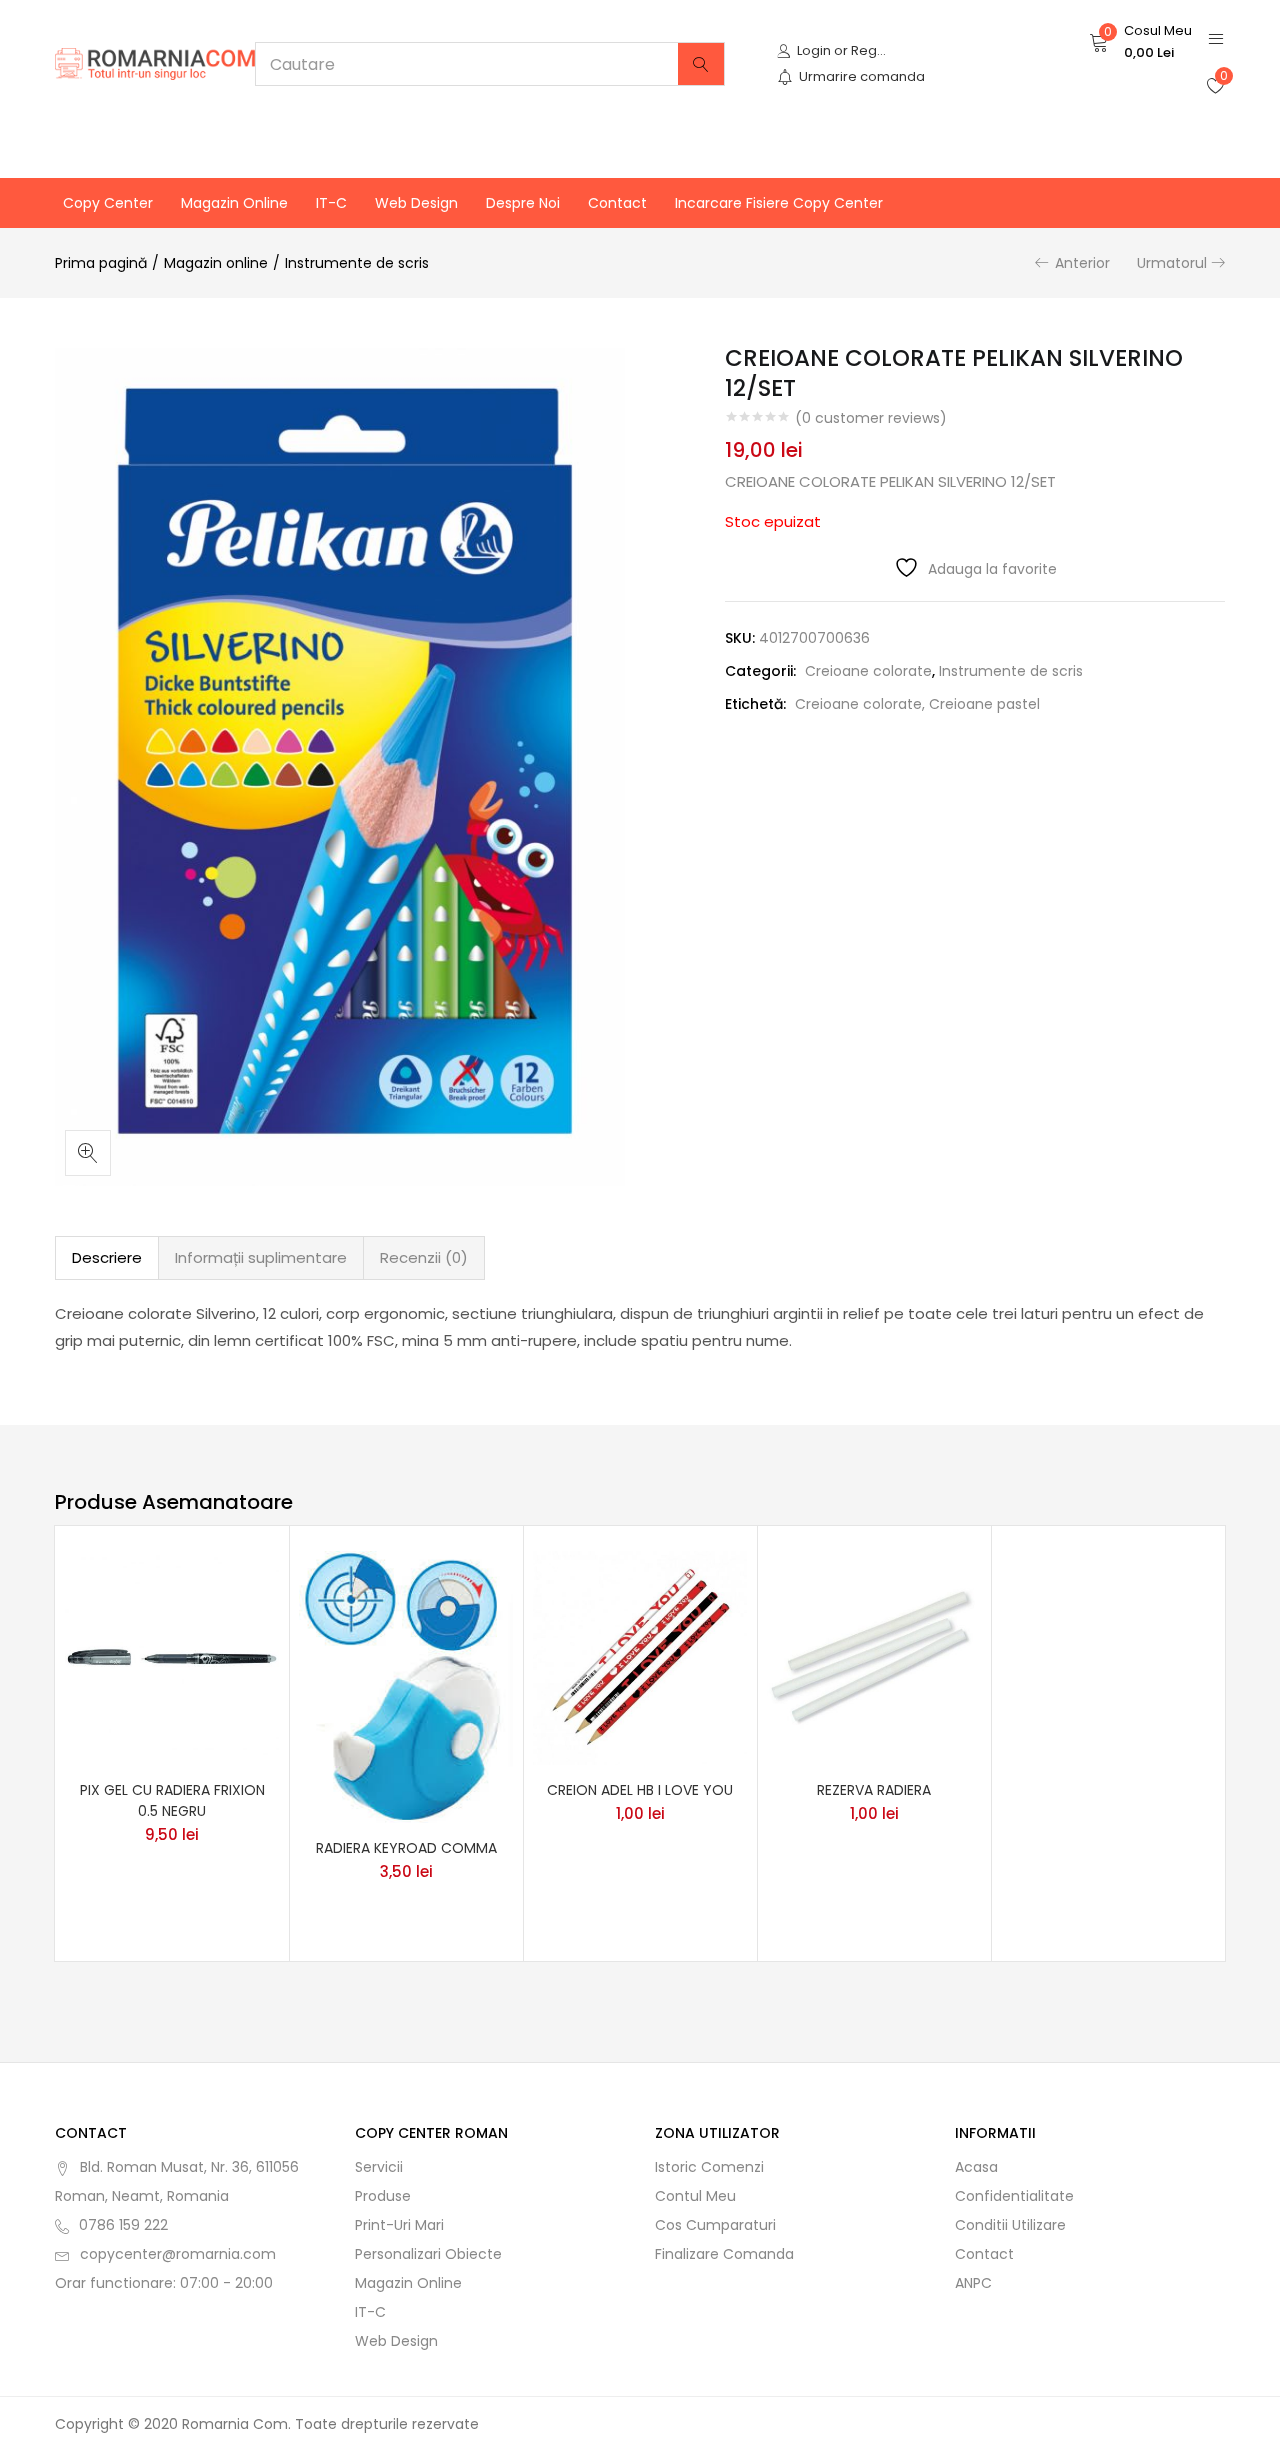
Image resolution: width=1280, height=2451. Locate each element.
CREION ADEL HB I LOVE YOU (640, 1790)
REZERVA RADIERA (874, 1790)
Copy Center (108, 203)
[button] (1140, 42)
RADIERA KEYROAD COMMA (406, 1848)
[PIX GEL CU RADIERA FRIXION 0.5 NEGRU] (172, 1657)
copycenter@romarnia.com (178, 2254)
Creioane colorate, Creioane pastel (917, 704)
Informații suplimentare (261, 1257)
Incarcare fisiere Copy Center (779, 203)
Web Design (416, 203)
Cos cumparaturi (715, 2225)
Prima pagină (101, 263)
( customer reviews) (871, 418)
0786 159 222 (123, 2225)
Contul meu (695, 2196)
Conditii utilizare (1010, 2225)
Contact (617, 203)
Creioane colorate (868, 671)
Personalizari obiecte (428, 2254)
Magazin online (234, 203)
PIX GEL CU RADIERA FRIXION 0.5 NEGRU (172, 1800)
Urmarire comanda (862, 76)
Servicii (379, 2167)
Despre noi (523, 203)
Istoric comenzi (709, 2167)
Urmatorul (1172, 263)
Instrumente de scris (357, 263)
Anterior (1082, 263)
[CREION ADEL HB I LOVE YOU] (640, 1657)
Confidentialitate (1014, 2196)
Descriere (107, 1257)
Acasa (976, 2167)
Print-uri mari (399, 2225)
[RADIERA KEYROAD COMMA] (406, 1686)
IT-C (331, 203)
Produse (383, 2196)
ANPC (973, 2283)
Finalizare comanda (724, 2254)
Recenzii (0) (424, 1257)
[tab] (107, 1258)
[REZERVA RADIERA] (874, 1657)
